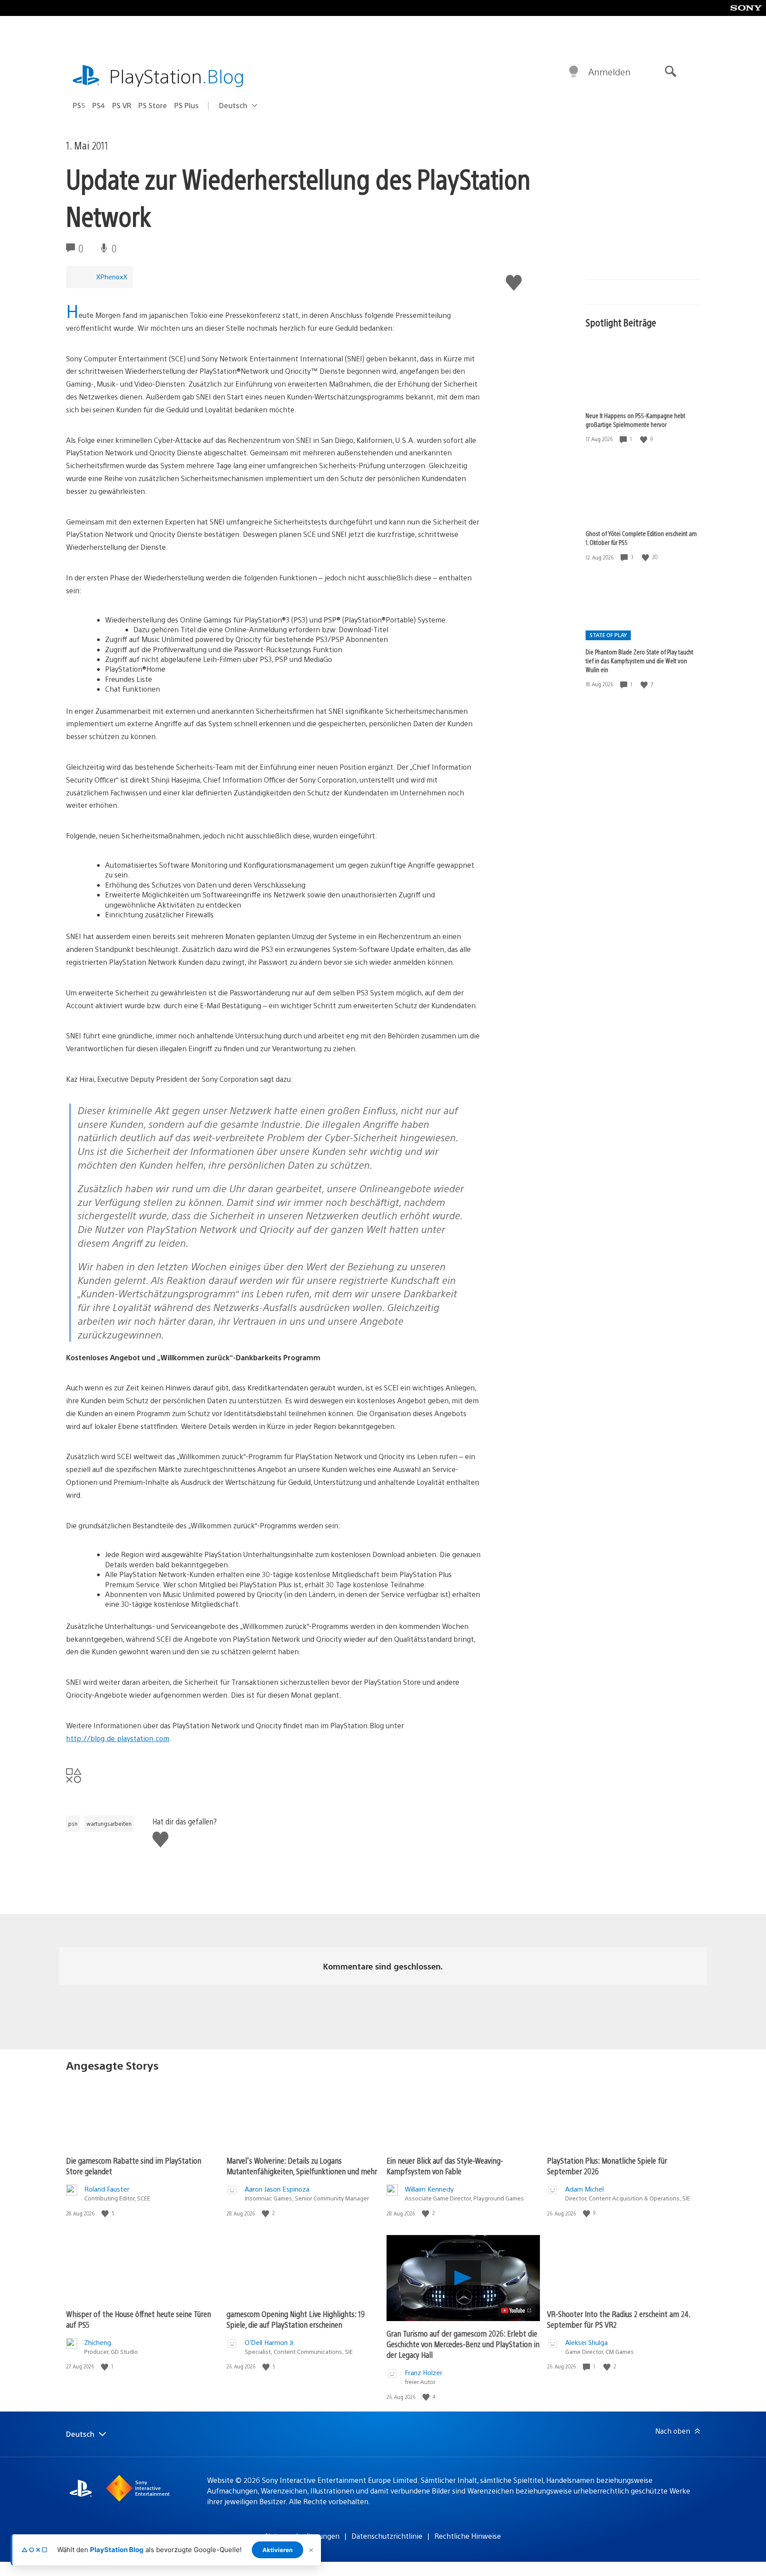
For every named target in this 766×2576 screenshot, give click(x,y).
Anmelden (609, 72)
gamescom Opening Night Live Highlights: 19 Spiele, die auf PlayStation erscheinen (296, 2319)
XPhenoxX (112, 276)
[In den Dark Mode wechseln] (574, 72)
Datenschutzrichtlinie (387, 2536)
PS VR (122, 105)
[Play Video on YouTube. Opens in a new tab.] (517, 2310)
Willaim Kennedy (429, 2189)
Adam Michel (584, 2189)
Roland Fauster (107, 2189)
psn (73, 1824)
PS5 (79, 105)
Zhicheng (98, 2342)
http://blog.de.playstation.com (118, 1738)
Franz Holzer (424, 2372)
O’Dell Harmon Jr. (270, 2342)
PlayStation (177, 76)
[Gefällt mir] (645, 439)
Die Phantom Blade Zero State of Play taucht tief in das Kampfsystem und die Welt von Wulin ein (639, 661)
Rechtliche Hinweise (468, 2536)
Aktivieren (277, 2550)
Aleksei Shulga (586, 2342)
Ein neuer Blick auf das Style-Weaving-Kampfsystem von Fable (445, 2166)
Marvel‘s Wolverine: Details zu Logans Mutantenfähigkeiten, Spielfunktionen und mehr (302, 2166)
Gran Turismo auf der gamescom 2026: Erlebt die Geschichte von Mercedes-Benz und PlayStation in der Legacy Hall (463, 2344)
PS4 (99, 105)
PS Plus (186, 105)
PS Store (153, 105)
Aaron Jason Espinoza (277, 2189)
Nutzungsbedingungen (302, 2536)
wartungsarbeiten (109, 1824)
